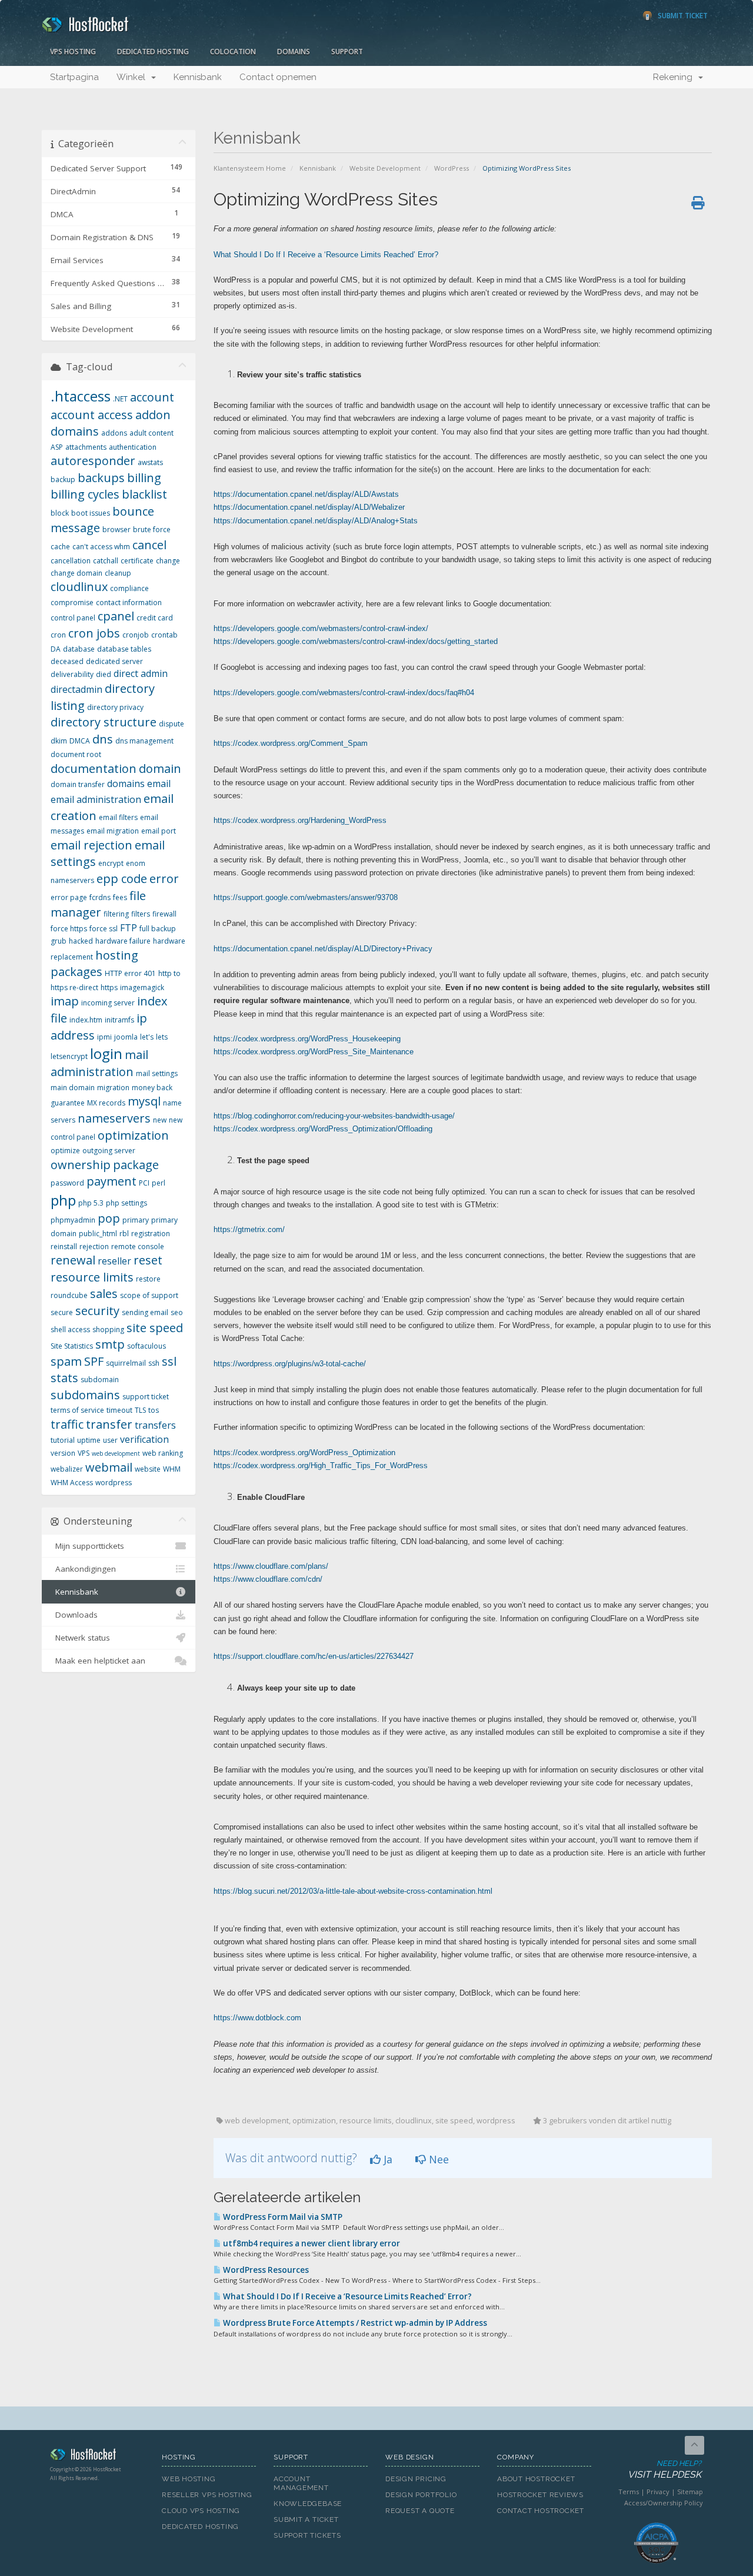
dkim (59, 741)
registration (151, 1234)
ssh (154, 1363)
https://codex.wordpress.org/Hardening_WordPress (300, 820)
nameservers (114, 1118)
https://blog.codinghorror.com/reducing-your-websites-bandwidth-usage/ (334, 1116)
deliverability (72, 674)
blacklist (144, 494)
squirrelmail (126, 1363)
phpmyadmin (73, 1220)
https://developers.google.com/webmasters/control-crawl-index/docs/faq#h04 (344, 693)
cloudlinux (79, 587)
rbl (124, 1234)
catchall (106, 561)
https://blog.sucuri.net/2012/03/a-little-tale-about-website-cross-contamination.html (353, 1891)
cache (60, 547)
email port (159, 831)
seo (177, 1312)
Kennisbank (198, 77)
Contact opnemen (278, 77)
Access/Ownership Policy (664, 2503)
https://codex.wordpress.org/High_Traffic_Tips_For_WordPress (321, 1465)
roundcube (69, 1295)
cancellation (71, 561)
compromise (72, 602)
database (79, 649)
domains (126, 784)
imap (65, 1001)
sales (104, 1294)
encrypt (111, 863)
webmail (109, 1467)
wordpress (114, 1483)
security (97, 1311)
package (136, 1165)
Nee (437, 2159)
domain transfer (78, 784)
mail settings (157, 1073)
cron (58, 635)
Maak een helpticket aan (98, 1661)
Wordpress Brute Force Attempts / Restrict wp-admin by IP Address (354, 2323)
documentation (94, 769)
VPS (84, 1453)
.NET (120, 399)
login (106, 1053)
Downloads (74, 1615)
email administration (96, 799)
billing (144, 478)
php (63, 1200)
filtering (116, 914)
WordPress (452, 168)
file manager (98, 904)
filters (141, 914)
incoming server (108, 1003)
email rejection (91, 845)
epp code (122, 879)
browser (116, 530)
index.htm (86, 1020)
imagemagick (142, 987)
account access (92, 415)
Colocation (233, 52)
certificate (137, 561)
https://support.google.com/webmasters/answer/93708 (306, 897)
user (110, 1440)
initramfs (119, 1020)
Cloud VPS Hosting (201, 2511)
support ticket (146, 1397)
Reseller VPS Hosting (207, 2495)
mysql (144, 1101)
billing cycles (85, 494)
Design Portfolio (421, 2495)
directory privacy (115, 707)
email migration (113, 831)
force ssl (104, 929)
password (67, 1183)
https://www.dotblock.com (257, 2018)
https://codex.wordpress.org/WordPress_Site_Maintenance (314, 1052)
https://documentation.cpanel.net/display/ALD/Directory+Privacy (323, 949)
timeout (119, 1410)
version (63, 1453)
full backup (158, 929)
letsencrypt (69, 1056)
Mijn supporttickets (87, 1546)
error (164, 879)
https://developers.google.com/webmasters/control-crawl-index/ (321, 628)
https (109, 987)
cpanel (116, 616)
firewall (164, 914)
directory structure (104, 722)
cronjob (136, 635)
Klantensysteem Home (250, 168)
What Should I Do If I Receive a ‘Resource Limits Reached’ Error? (326, 255)
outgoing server (109, 1151)
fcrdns (100, 897)
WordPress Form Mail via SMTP (282, 2217)
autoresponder (93, 461)
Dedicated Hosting (153, 52)
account (152, 397)
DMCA (80, 741)
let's (147, 1037)
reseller (114, 1261)
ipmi (104, 1037)
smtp (110, 1344)
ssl (169, 1361)
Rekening (675, 77)
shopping (108, 1330)
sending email (145, 1312)
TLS (140, 1410)
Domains (294, 52)
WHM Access (72, 1483)
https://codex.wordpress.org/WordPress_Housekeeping (307, 1039)
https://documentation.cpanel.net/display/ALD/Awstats (306, 494)
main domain (73, 1088)
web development (116, 1453)
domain (160, 769)
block (60, 513)
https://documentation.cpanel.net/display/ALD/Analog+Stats (316, 521)
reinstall (64, 1246)
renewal (73, 1260)
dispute (171, 724)
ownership (81, 1165)
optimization (133, 1135)
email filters (118, 817)
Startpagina (74, 77)
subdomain (100, 1380)
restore (148, 1279)
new (160, 1120)
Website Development (385, 168)
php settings (126, 1203)
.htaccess (81, 396)
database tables (124, 649)
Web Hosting (189, 2479)
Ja (387, 2159)
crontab (164, 635)
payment (111, 1181)
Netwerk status (80, 1638)
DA (56, 649)
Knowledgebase (308, 2504)
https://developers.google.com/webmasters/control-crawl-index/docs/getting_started (356, 641)
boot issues (91, 513)
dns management (144, 741)
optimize (65, 1151)
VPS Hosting (73, 52)
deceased (67, 661)
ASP (57, 447)
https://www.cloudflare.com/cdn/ (268, 1579)
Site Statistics (72, 1346)
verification (144, 1439)
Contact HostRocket (541, 2511)
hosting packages (94, 964)
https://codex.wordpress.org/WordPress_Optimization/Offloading (323, 1129)
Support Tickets (307, 2535)
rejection (94, 1246)
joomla (126, 1037)
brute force (152, 530)
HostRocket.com (97, 2457)
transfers (155, 1425)
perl (159, 1183)
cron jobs (94, 633)
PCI (144, 1183)
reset (148, 1260)
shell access (70, 1330)
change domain (76, 573)
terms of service (77, 1410)
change (168, 561)
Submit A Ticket (306, 2519)
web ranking (163, 1453)
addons (114, 433)
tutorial (63, 1440)
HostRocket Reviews (540, 2495)
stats (64, 1378)
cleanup (118, 573)
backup (63, 479)
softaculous (146, 1346)
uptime (89, 1440)
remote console (138, 1246)
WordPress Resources (265, 2270)
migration (113, 1088)
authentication (133, 447)
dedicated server (114, 661)
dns (103, 739)
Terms (629, 2492)
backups (101, 478)
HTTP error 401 (130, 973)
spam (66, 1361)
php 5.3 (91, 1203)
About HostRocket (536, 2479)
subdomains (85, 1395)
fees (120, 897)
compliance (129, 588)
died (104, 674)
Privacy (658, 2492)
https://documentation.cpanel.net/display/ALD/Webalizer (309, 507)
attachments (86, 447)
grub (59, 941)
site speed (155, 1328)
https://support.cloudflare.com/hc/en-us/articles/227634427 (314, 1656)
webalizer (67, 1469)
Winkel (133, 77)
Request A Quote (420, 2511)
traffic (67, 1424)
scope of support (149, 1295)
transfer (109, 1424)
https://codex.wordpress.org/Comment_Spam (291, 743)
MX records (106, 1103)
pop (109, 1218)
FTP (129, 928)
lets (162, 1037)
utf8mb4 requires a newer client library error (311, 2243)
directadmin (76, 689)
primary (136, 1220)
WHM (172, 1469)
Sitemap (690, 2492)
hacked (81, 941)
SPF (94, 1361)
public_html (98, 1234)
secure (62, 1312)
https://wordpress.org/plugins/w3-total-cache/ (290, 1364)
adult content (151, 433)
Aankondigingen (83, 1569)
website (148, 1469)
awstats (150, 462)
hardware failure (123, 941)
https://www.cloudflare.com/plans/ (271, 1566)
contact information (129, 602)
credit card (155, 618)
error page (69, 897)
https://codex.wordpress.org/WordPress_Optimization (304, 1453)
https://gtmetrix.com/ (249, 1229)
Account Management (301, 2483)
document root (76, 754)
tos (154, 1410)
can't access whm (101, 547)
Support (347, 52)
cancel (149, 545)
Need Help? (664, 2469)
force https (69, 929)
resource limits (92, 1277)
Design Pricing (416, 2479)
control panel (73, 618)
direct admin (141, 673)
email (159, 784)
